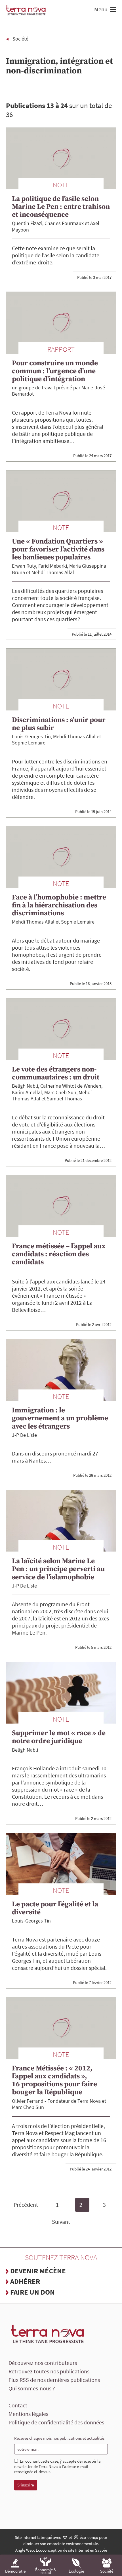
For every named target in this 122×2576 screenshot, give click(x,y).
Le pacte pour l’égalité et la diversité (55, 1908)
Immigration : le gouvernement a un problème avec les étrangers (60, 1418)
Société (20, 39)
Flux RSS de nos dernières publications (54, 2380)
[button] (112, 10)
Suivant (61, 2222)
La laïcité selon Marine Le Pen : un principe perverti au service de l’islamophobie (58, 1569)
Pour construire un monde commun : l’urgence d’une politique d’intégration (55, 371)
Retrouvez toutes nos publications (49, 2371)
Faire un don (32, 2292)
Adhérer (25, 2281)
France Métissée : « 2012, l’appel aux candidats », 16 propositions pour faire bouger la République (54, 2080)
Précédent (26, 2205)
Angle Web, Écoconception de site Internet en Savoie (61, 2550)
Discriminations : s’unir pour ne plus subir (59, 724)
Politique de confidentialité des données (56, 2422)
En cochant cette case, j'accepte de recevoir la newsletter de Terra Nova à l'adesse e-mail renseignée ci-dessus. (57, 2467)
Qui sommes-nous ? (32, 2388)
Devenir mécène (38, 2271)
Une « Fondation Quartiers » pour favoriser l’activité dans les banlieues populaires (58, 549)
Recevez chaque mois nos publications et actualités (59, 2438)
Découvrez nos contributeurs (43, 2363)
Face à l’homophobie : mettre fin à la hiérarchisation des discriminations (59, 905)
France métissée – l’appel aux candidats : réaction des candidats (59, 1254)
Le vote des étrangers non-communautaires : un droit (56, 1073)
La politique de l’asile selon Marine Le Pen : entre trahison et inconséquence (61, 207)
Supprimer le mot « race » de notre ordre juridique (59, 1737)
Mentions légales (28, 2414)
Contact (18, 2405)
